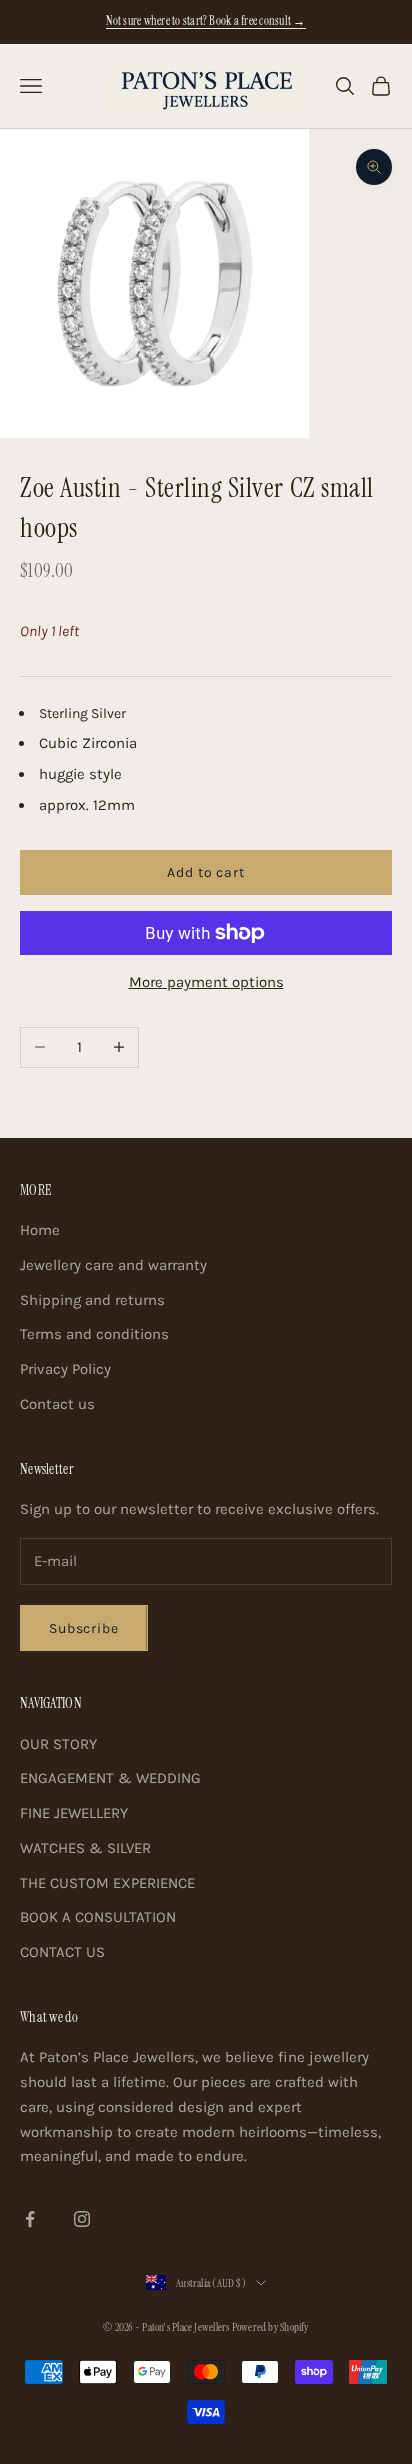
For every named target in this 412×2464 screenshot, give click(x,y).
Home (40, 1230)
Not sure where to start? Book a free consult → (205, 21)
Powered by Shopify (270, 2327)
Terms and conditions (94, 1334)
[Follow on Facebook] (30, 2219)
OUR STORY (58, 1744)
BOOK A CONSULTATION (98, 1917)
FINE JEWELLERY (74, 1813)
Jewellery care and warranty (113, 1265)
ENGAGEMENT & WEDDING (110, 1778)
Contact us (57, 1404)
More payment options (206, 982)
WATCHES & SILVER (85, 1848)
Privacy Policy (65, 1369)
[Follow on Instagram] (82, 2219)
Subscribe (84, 1628)
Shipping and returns (92, 1300)
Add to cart (205, 872)
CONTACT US (62, 1952)
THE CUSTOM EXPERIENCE (107, 1883)
